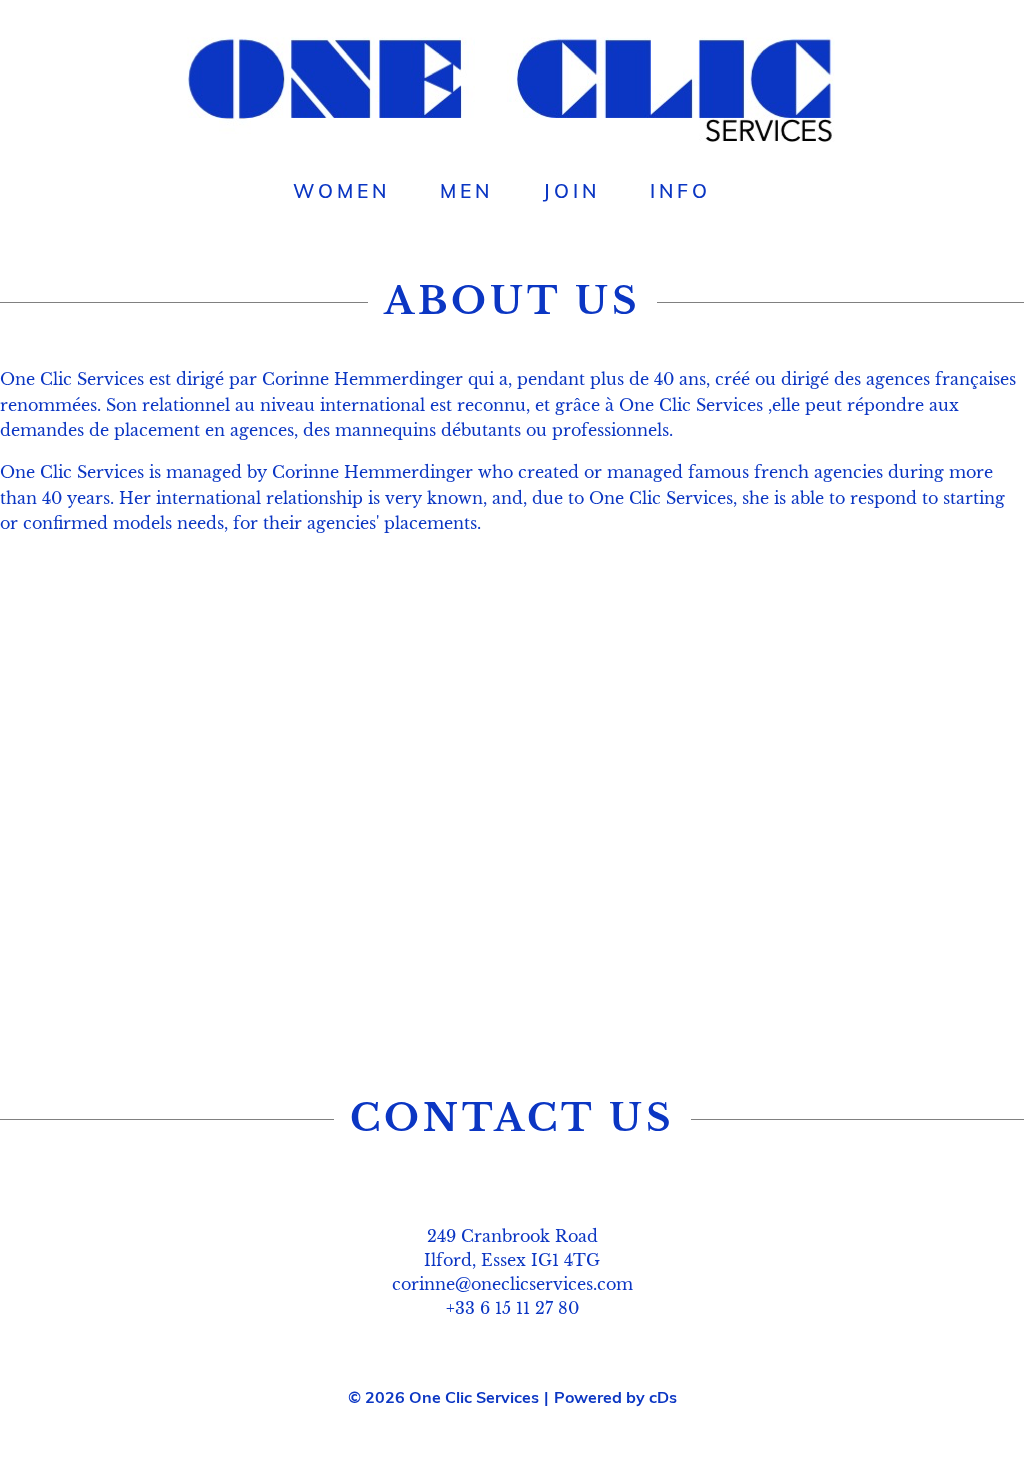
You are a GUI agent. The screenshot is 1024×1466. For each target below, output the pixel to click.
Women (341, 191)
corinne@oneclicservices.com (512, 1284)
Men (466, 191)
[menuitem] (342, 191)
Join (571, 191)
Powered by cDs (615, 1397)
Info (680, 191)
